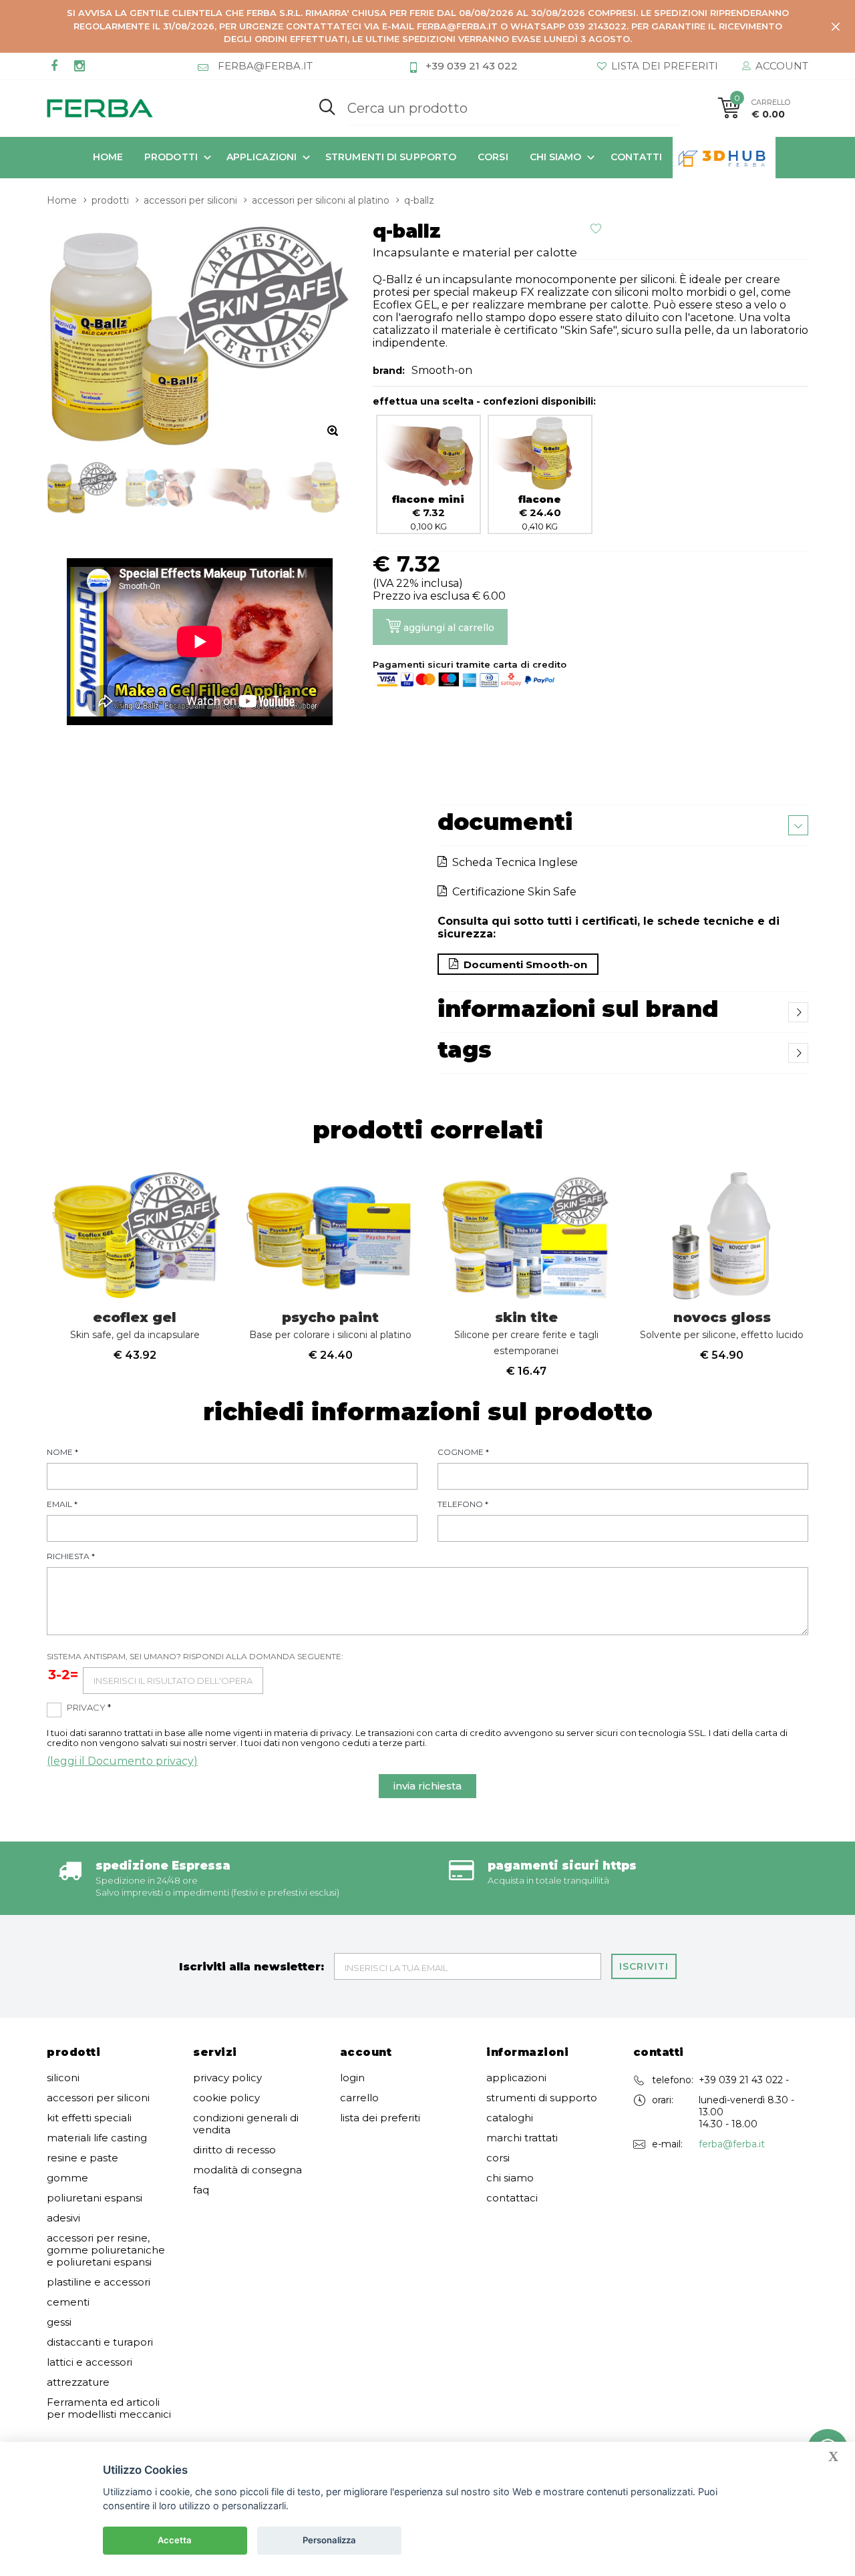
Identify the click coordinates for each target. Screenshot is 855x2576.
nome (62, 1452)
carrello (359, 2098)
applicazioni (262, 157)
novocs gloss (722, 1325)
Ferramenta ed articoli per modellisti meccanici (109, 2408)
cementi (68, 2302)
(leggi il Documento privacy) (122, 1761)
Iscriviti (644, 1966)
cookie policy (226, 2098)
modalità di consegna (247, 2170)
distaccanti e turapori (100, 2342)
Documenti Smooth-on (523, 964)
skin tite (526, 1333)
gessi (59, 2322)
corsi (493, 157)
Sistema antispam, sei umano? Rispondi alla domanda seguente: (195, 1656)
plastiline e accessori (99, 2282)
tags (465, 1050)
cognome (463, 1452)
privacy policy (227, 2078)
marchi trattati (522, 2138)
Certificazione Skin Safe (512, 892)
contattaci (512, 2198)
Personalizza (329, 2540)
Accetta (175, 2540)
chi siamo (556, 157)
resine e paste (82, 2158)
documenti (505, 822)
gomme (67, 2178)
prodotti (171, 157)
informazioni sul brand (578, 1009)
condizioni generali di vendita (246, 2124)
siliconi (63, 2078)
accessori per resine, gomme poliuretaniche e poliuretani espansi (106, 2250)
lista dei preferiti (380, 2118)
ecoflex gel (135, 1325)
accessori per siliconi (190, 200)
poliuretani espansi (95, 2198)
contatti (637, 157)
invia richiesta (427, 1786)
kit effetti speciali (89, 2118)
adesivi (63, 2218)
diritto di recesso (234, 2150)
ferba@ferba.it (732, 2144)
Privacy (89, 1707)
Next (837, 1267)
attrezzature (78, 2382)
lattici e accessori (90, 2362)
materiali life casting (97, 2138)
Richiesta (71, 1556)
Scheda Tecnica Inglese (512, 862)
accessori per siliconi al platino (321, 200)
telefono (463, 1504)
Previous (18, 1267)
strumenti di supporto (391, 157)
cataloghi (510, 2118)
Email (62, 1504)
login (352, 2078)
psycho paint (330, 1325)
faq (201, 2190)
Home (108, 157)
